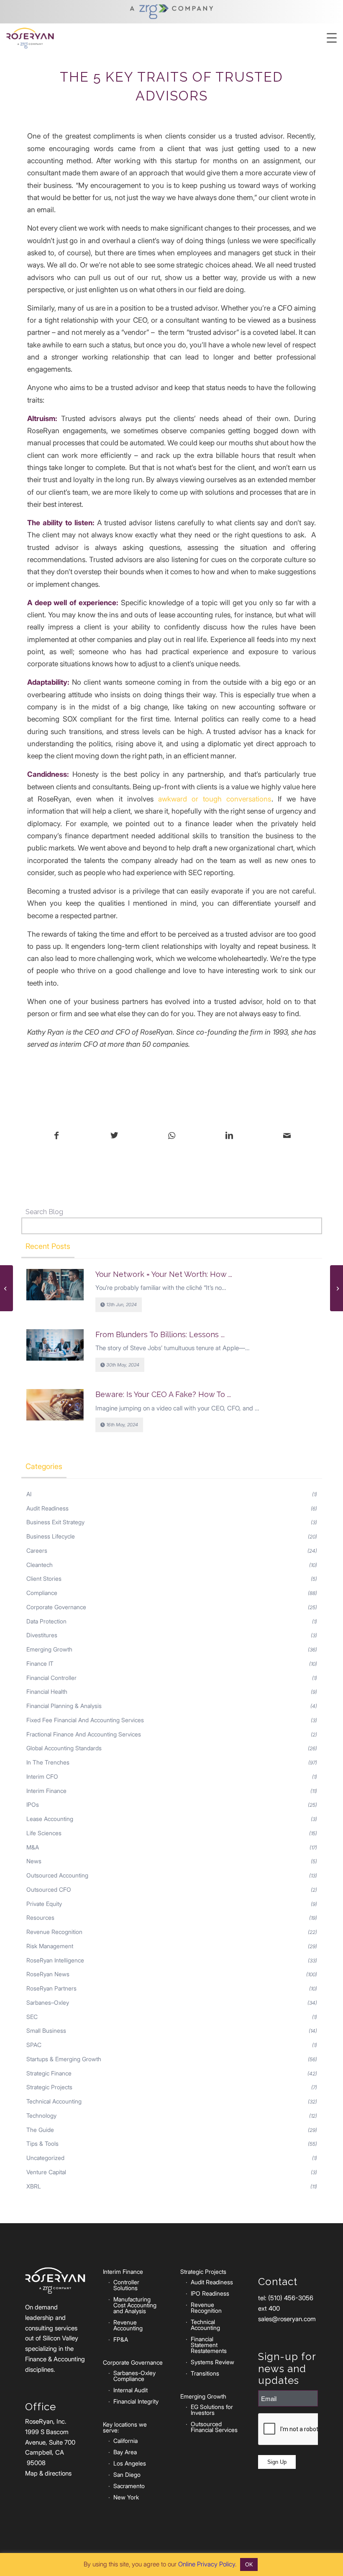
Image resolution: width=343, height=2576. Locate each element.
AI (29, 1494)
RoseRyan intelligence (55, 1960)
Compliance (42, 1593)
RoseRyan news (48, 1974)
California (125, 2441)
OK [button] (249, 2564)
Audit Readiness (47, 1508)
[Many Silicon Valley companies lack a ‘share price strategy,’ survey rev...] (6, 1288)
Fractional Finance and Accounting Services (84, 1734)
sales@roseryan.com (287, 2319)
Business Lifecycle (51, 1536)
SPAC (34, 2045)
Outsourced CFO (49, 1889)
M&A (33, 1847)
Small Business (46, 2030)
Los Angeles (130, 2463)
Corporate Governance (56, 1607)
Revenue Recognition (54, 1932)
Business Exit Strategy (55, 1522)
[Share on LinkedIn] (229, 1136)
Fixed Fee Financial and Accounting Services (85, 1720)
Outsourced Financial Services (214, 2427)
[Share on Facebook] (56, 1136)
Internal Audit (131, 2390)
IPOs (33, 1804)
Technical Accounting (205, 2325)
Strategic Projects (49, 2087)
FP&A (121, 2339)
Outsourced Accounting (57, 1875)
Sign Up (277, 2462)
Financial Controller (51, 1678)
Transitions (205, 2373)
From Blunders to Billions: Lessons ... (160, 1334)
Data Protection (46, 1621)
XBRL (34, 2186)
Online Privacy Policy (207, 2564)
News (34, 1861)
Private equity (44, 1904)
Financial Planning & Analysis (64, 1706)
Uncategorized (45, 2158)
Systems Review (212, 2362)
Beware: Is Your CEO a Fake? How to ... (163, 1394)
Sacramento (129, 2486)
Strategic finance (49, 2073)
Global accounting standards (64, 1748)
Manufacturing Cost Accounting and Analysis (135, 2305)
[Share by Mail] (287, 1136)
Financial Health (47, 1691)
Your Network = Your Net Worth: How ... (164, 1274)
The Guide (40, 2130)
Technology (41, 2115)
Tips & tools (42, 2143)
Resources (40, 1917)
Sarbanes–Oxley (48, 2002)
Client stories (44, 1578)
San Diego (127, 2475)
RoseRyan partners (51, 1988)
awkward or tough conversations (215, 799)
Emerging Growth (49, 1649)
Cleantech (40, 1565)
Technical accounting (54, 2101)
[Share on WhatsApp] (172, 1136)
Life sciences (44, 1833)
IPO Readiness (210, 2293)
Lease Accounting (50, 1819)
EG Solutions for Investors (212, 2410)
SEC (32, 2017)
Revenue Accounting (128, 2325)
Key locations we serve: (125, 2427)
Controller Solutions (126, 2285)
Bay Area (125, 2452)
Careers (37, 1550)
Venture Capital (46, 2172)
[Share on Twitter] (114, 1136)
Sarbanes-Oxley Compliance (134, 2376)
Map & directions (48, 2473)
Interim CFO (42, 1776)
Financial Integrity (136, 2401)
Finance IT (40, 1663)
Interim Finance (46, 1791)
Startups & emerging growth (64, 2059)
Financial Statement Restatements (209, 2345)
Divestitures (42, 1635)
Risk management (50, 1946)
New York (126, 2497)
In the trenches (48, 1762)
